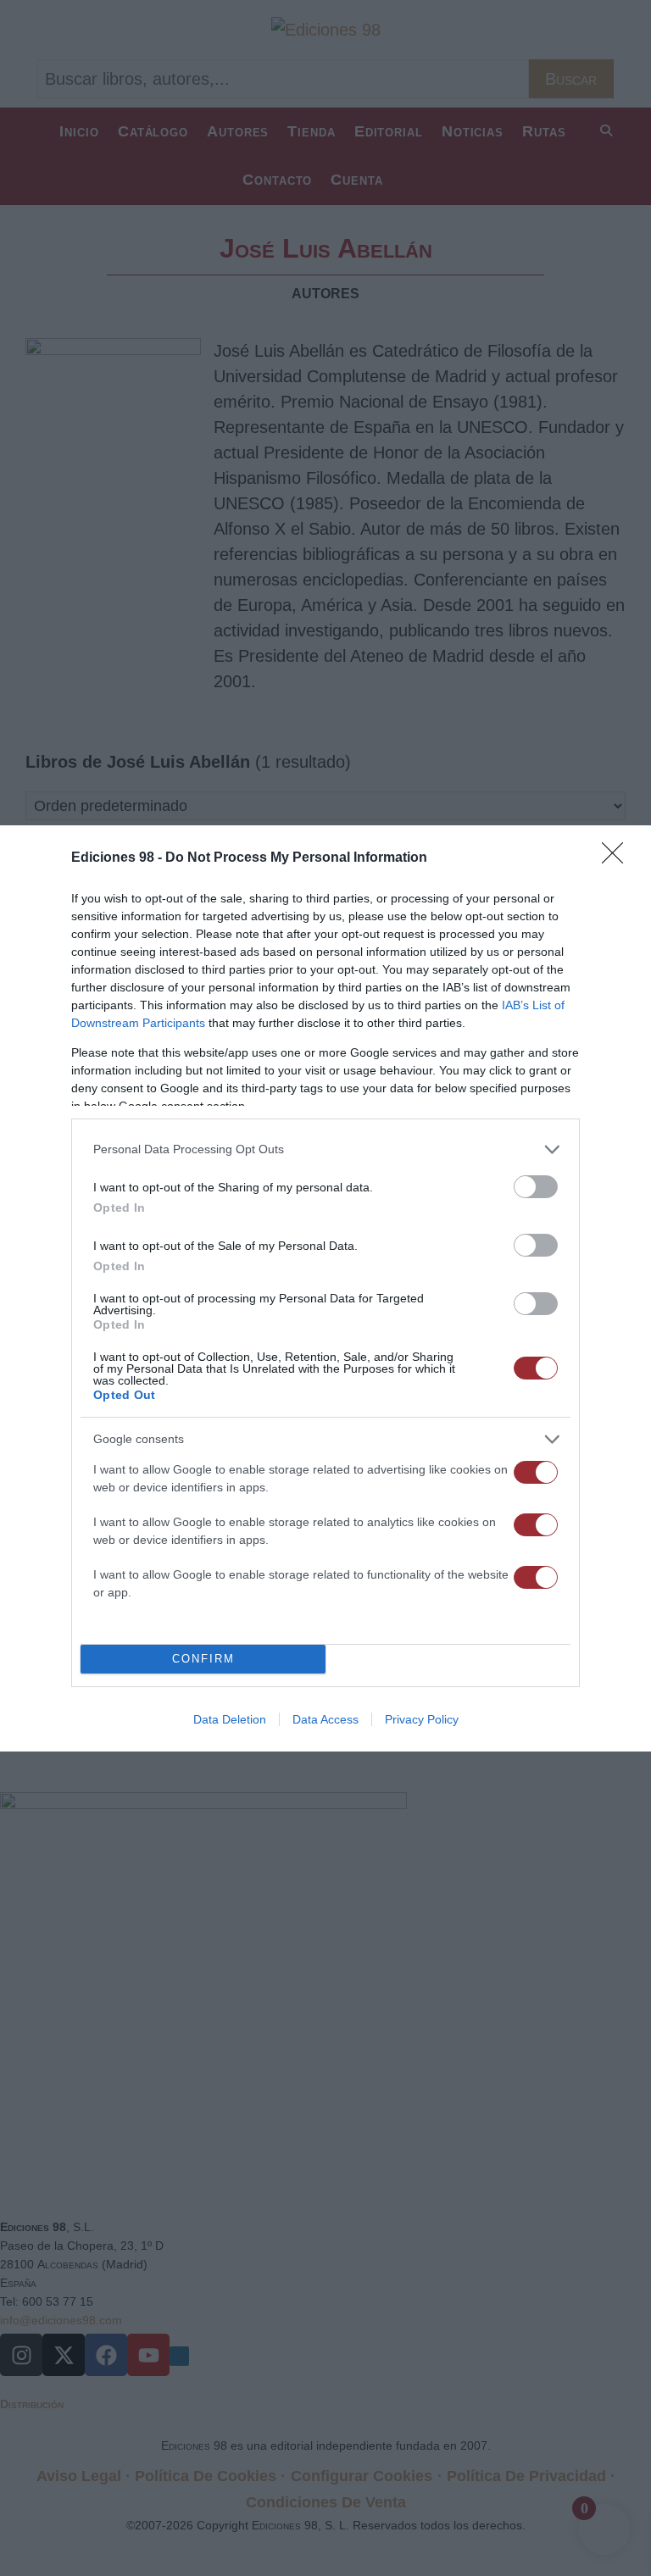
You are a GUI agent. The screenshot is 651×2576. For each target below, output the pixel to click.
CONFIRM (203, 1659)
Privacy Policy (422, 1719)
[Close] (618, 858)
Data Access (325, 1719)
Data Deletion (230, 1719)
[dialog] (325, 1288)
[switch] (536, 1187)
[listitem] (325, 1149)
